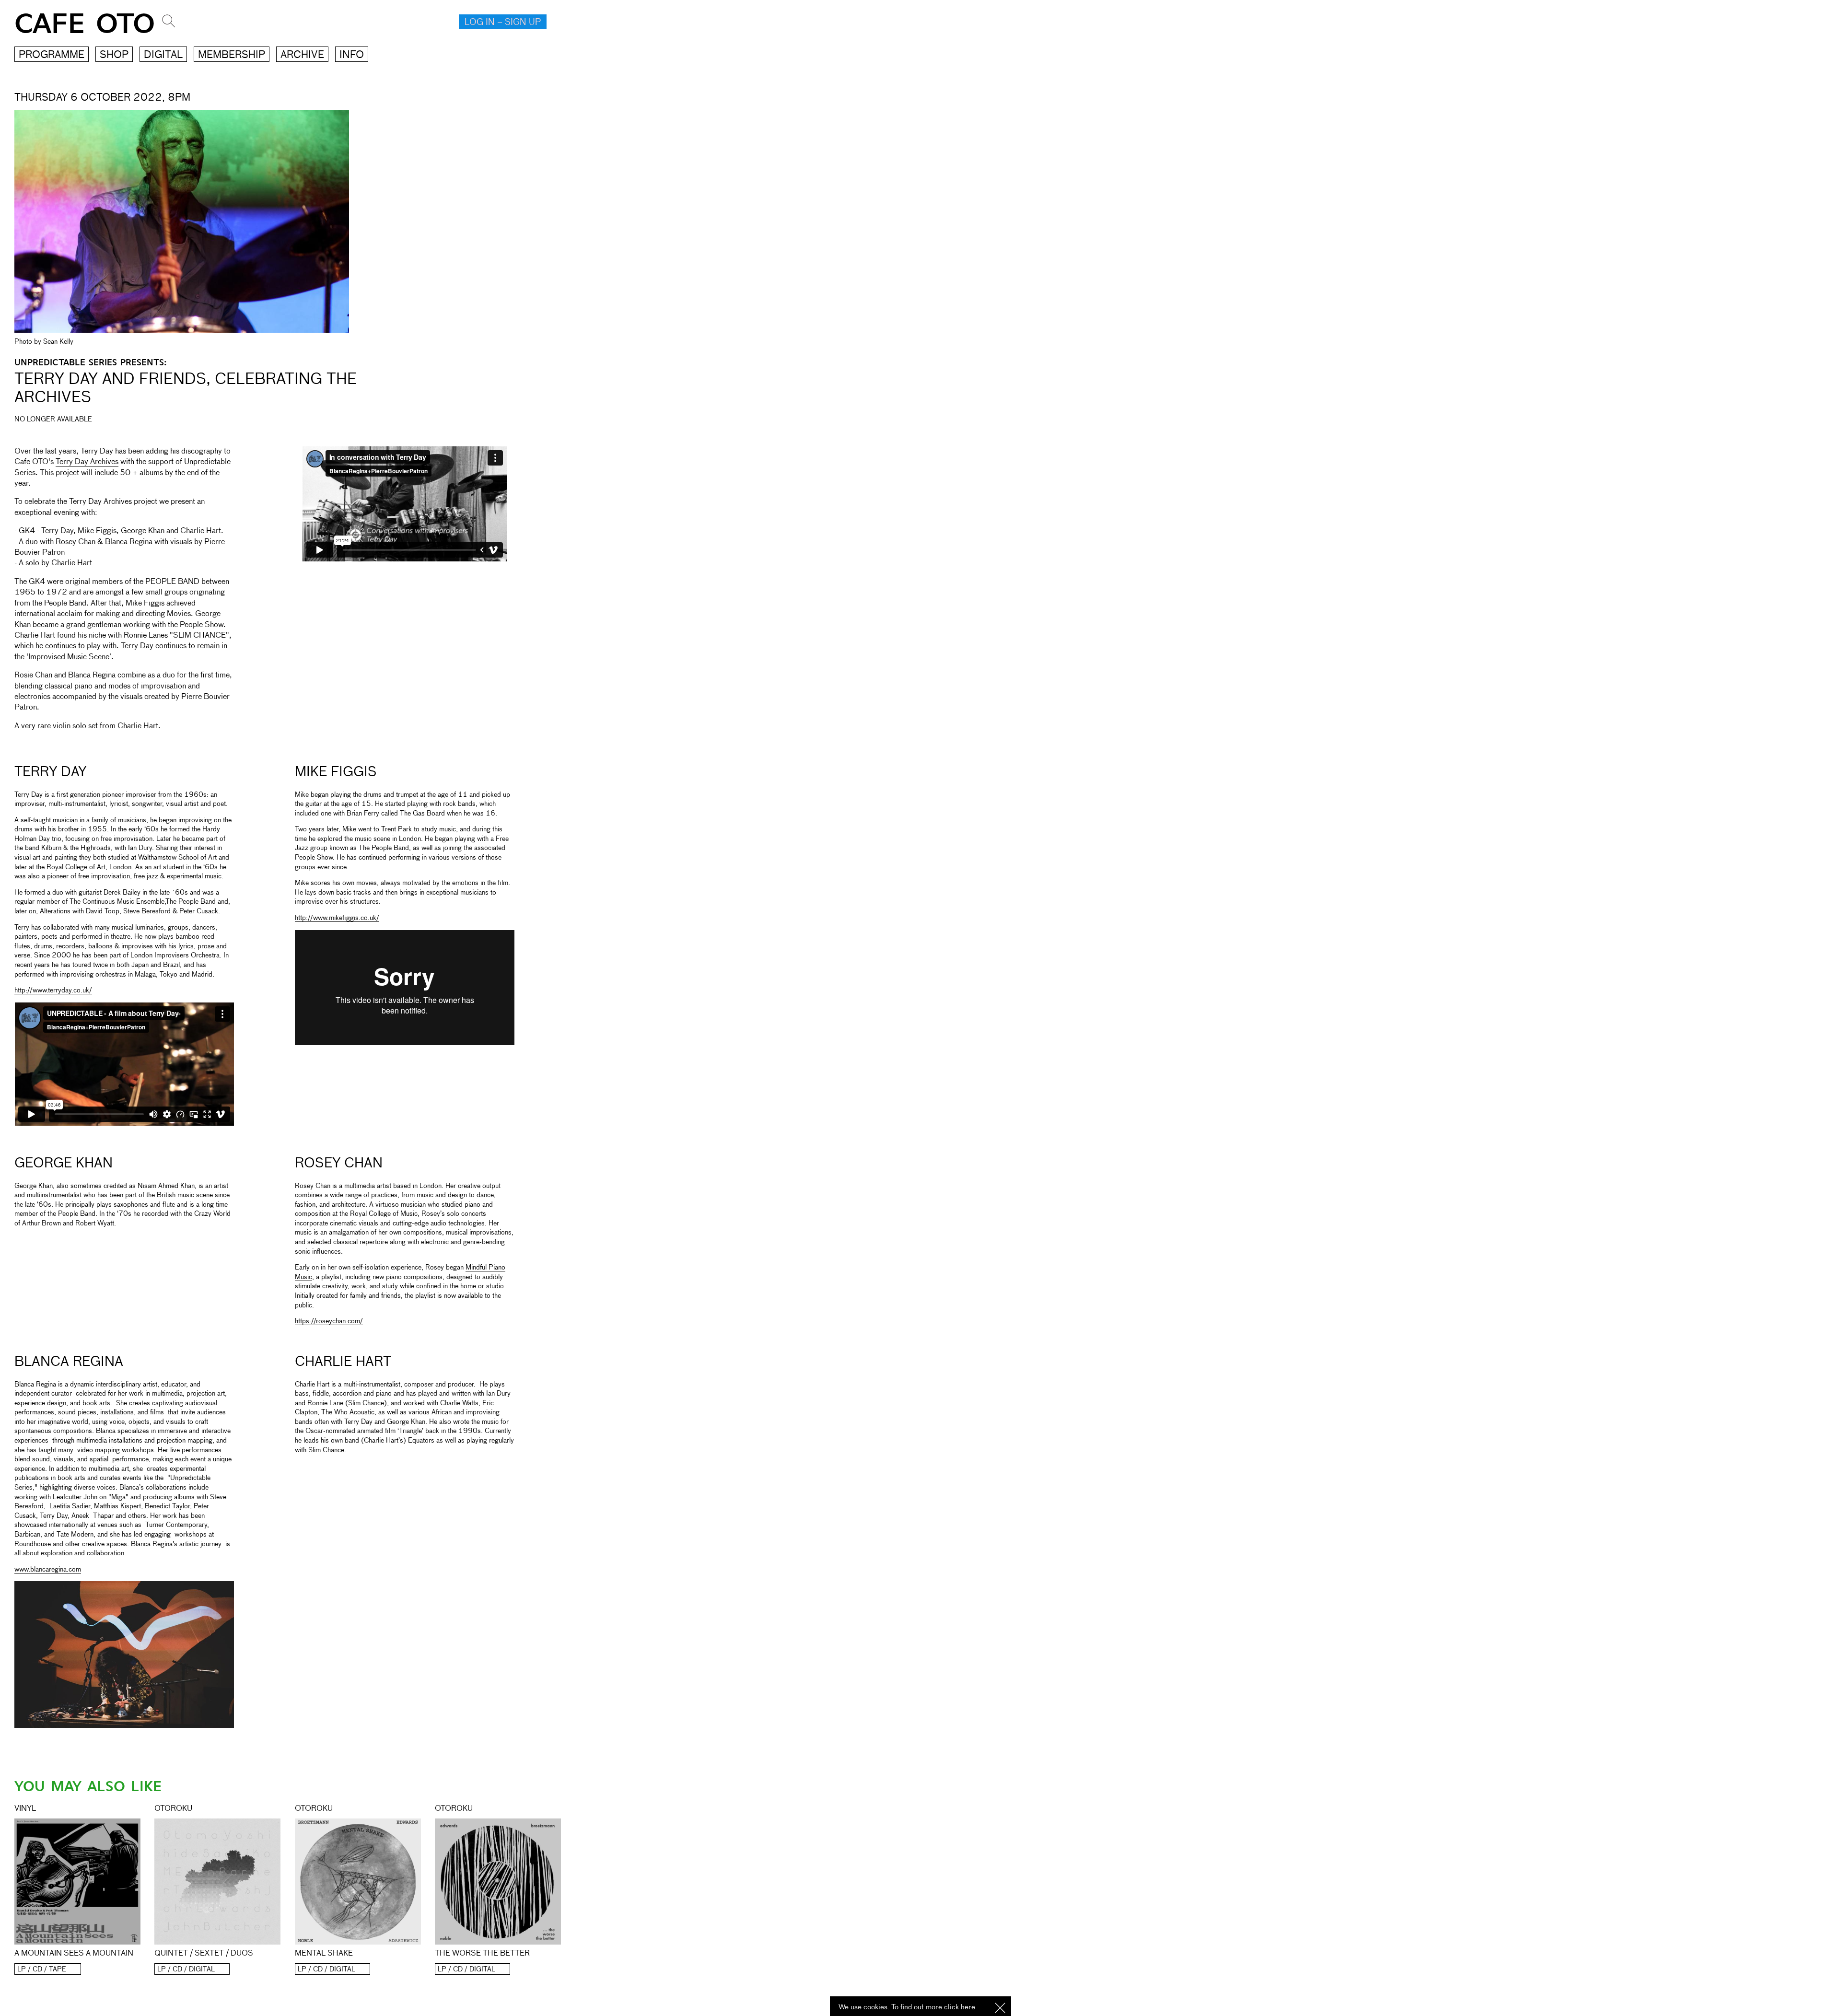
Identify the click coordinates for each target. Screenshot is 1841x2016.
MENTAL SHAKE (324, 1954)
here (968, 2007)
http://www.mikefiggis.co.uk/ (337, 918)
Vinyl (25, 1809)
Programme (52, 55)
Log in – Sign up (503, 23)
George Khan (64, 1164)
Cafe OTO (85, 24)
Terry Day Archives (87, 462)
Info (352, 55)
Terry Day (50, 772)
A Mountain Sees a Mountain (74, 1954)
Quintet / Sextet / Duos (204, 1954)
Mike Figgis (336, 772)
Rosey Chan (339, 1164)
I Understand (1000, 2009)
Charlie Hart (343, 1362)
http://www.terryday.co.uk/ (53, 991)
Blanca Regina (69, 1362)
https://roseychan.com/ (329, 1321)
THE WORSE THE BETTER (482, 1954)
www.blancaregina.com (48, 1570)
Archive (302, 55)
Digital (163, 55)
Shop (114, 55)
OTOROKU (173, 1809)
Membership (232, 55)
